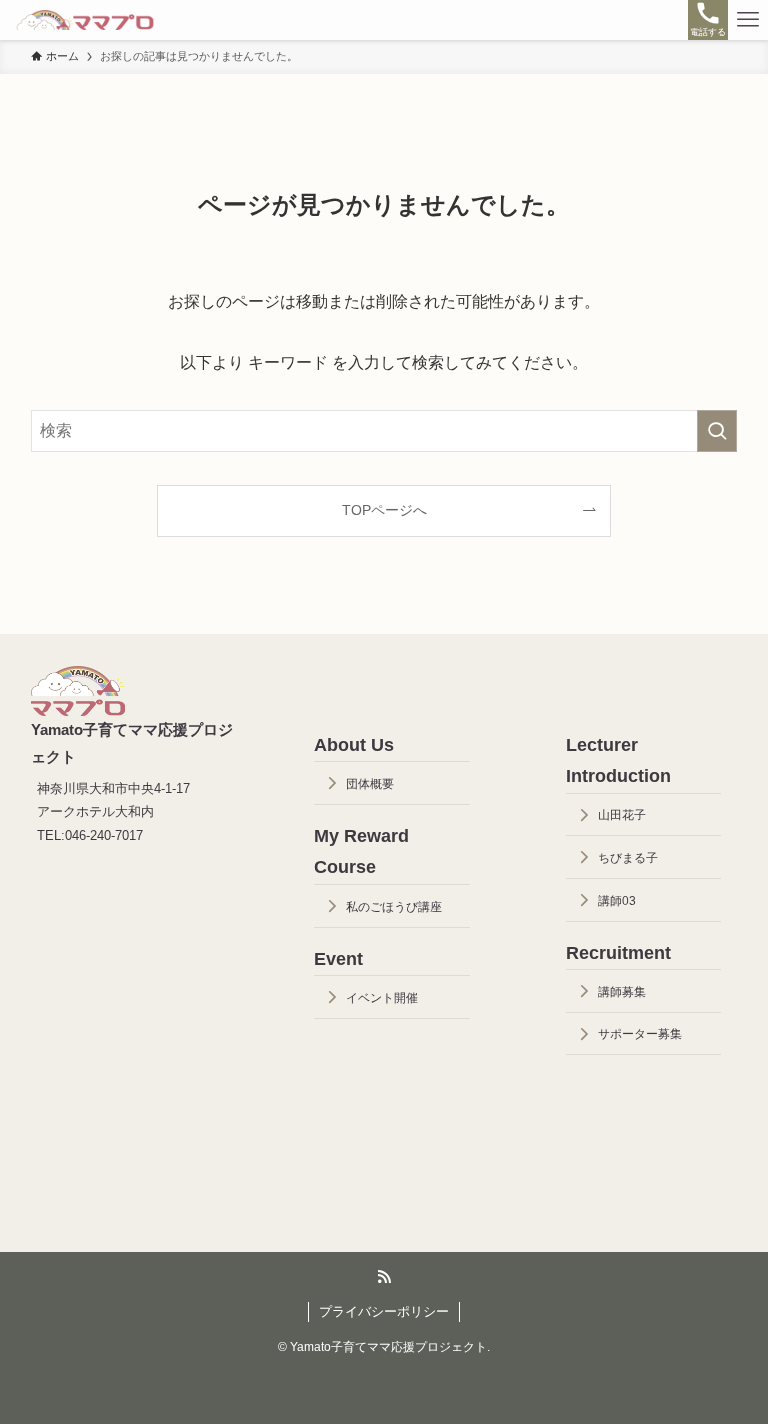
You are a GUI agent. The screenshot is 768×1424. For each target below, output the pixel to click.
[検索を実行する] (717, 431)
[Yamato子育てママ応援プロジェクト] (85, 20)
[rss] (384, 1277)
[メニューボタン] (748, 20)
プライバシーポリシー (384, 1311)
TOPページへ (384, 510)
